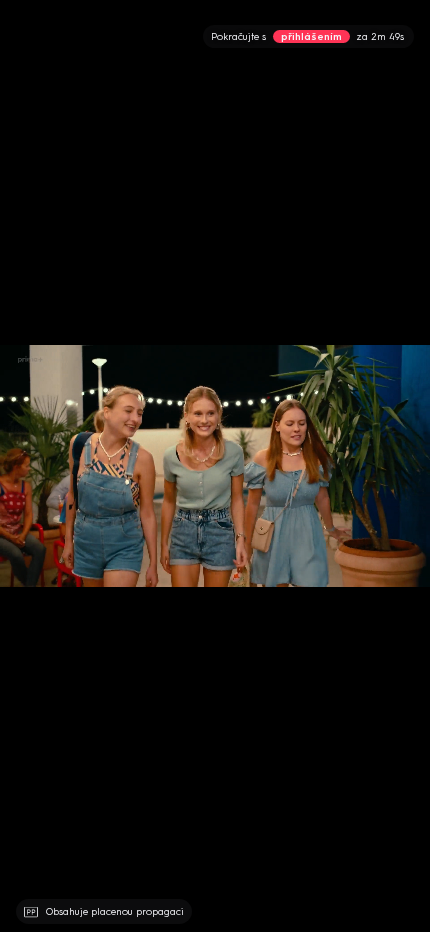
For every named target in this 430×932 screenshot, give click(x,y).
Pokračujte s (307, 36)
